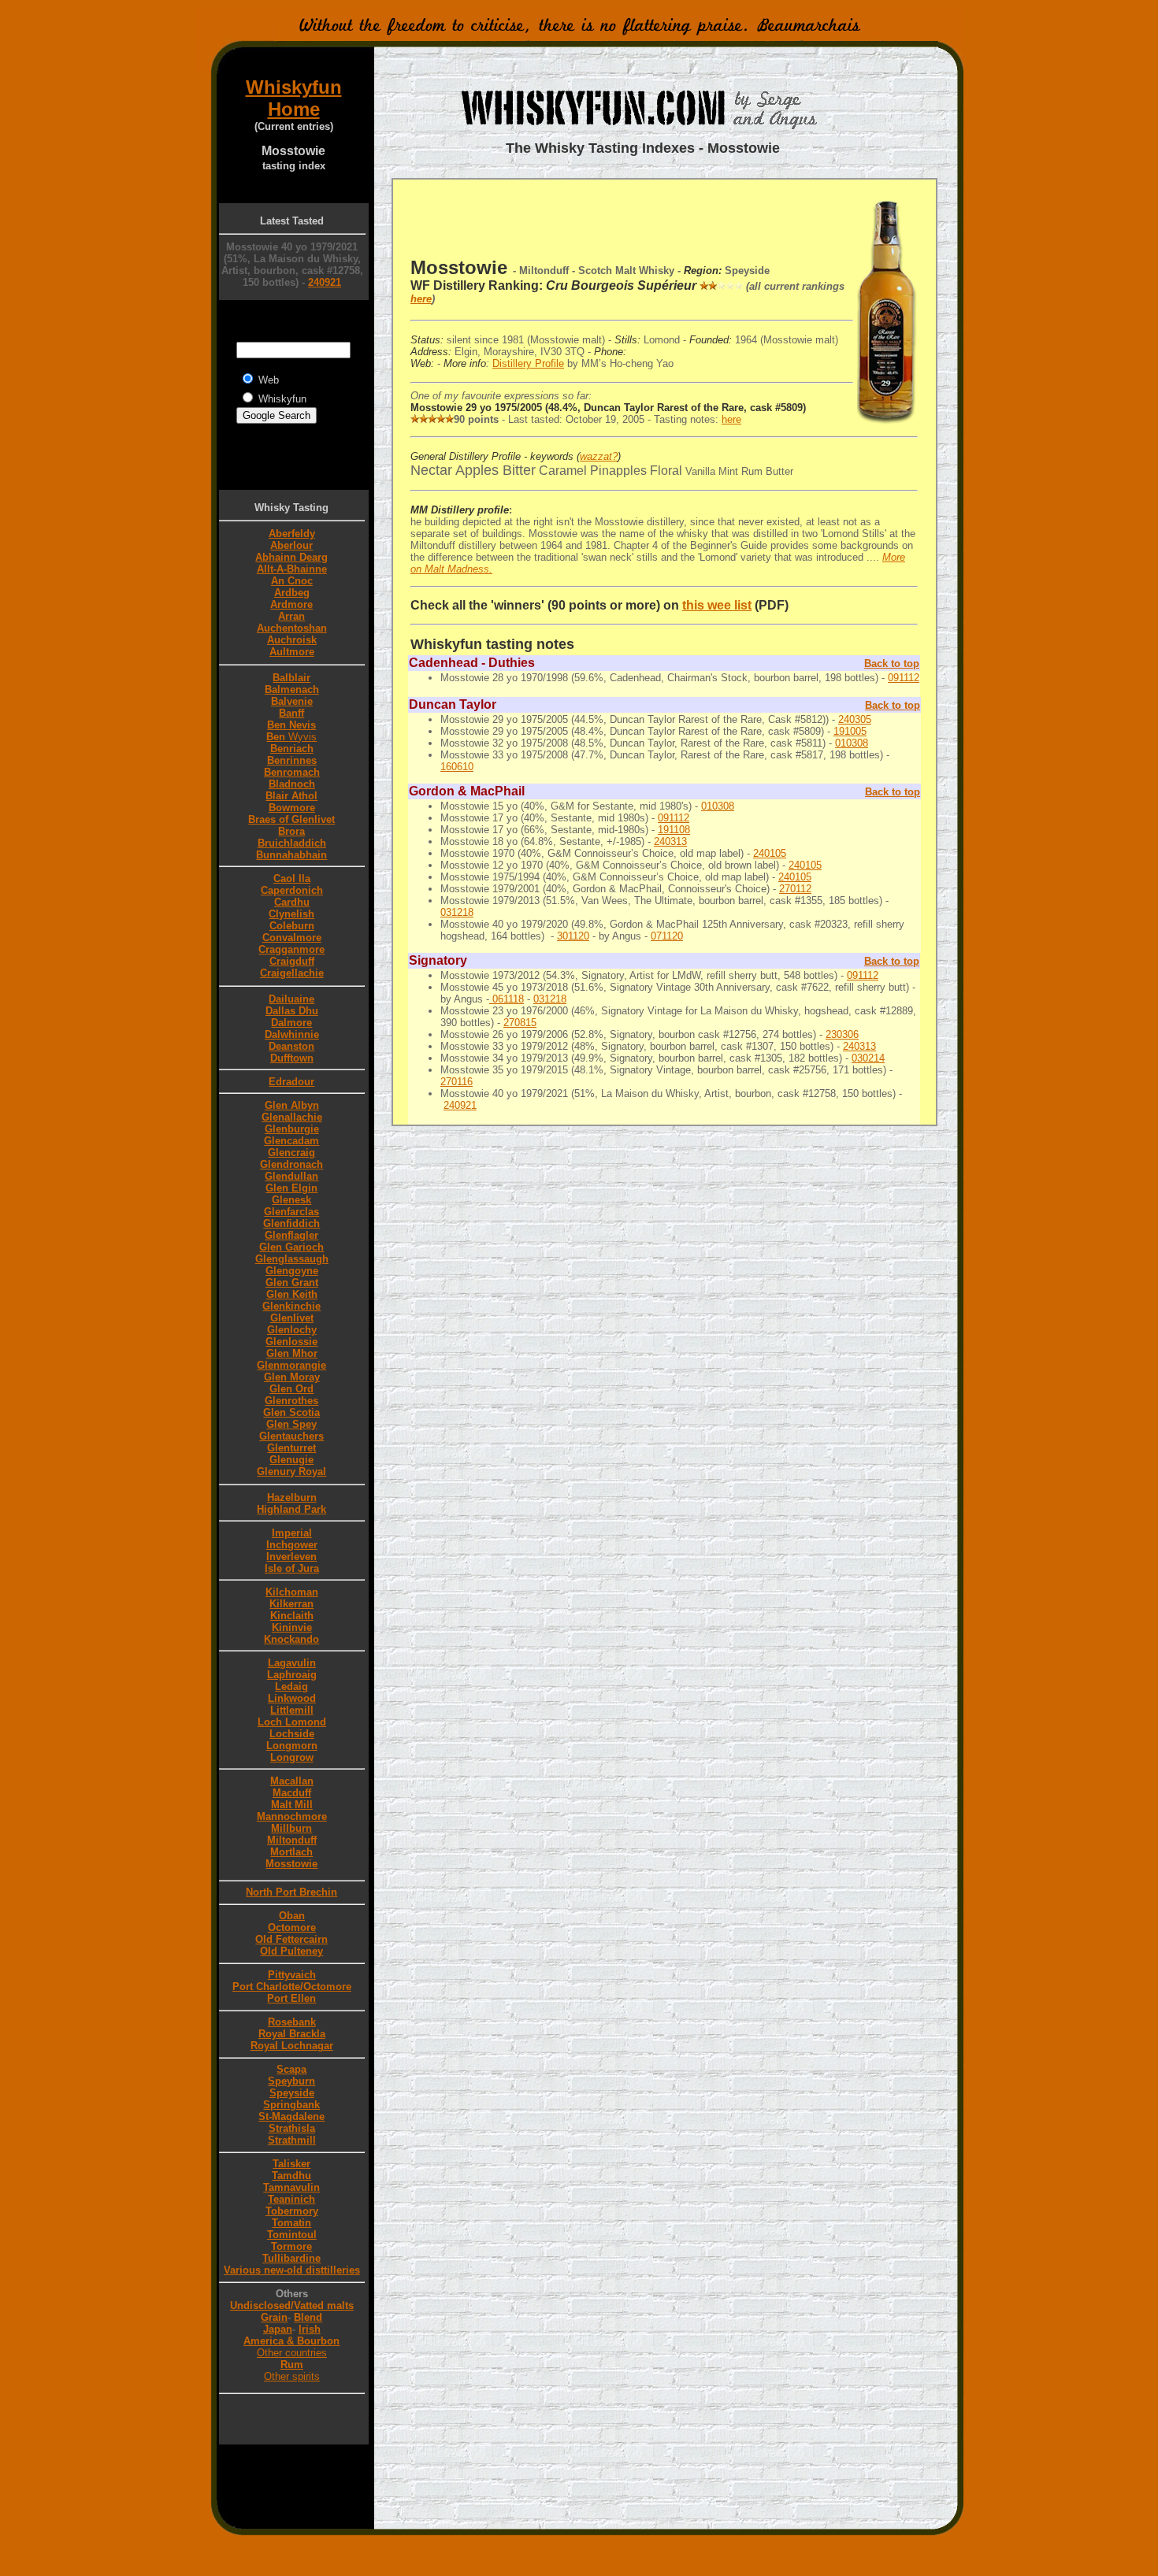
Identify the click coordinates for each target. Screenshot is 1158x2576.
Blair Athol (291, 796)
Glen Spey (291, 1424)
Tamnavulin (291, 2187)
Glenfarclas (291, 1212)
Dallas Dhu (292, 1011)
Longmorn (292, 1746)
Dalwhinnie (292, 1034)
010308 (852, 743)
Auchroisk (292, 640)
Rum (292, 2365)
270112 (795, 889)
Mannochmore (292, 1816)
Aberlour (291, 545)
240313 (670, 841)
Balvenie (292, 701)
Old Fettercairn (291, 1939)
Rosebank (292, 2022)
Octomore (292, 1927)
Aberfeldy (292, 534)
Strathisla (292, 2128)
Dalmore (291, 1023)
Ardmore (291, 604)
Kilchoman (292, 1592)
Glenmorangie (291, 1365)
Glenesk (291, 1200)
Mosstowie (291, 1864)
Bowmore (292, 808)
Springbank (291, 2105)
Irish (310, 2329)
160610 (457, 767)
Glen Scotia (291, 1412)
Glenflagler (291, 1235)
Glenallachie (292, 1117)
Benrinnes (292, 760)
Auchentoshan (292, 628)
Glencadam (291, 1141)
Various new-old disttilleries (292, 2270)
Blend (308, 2317)
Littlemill (292, 1710)
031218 (457, 912)
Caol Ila (292, 878)
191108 (674, 830)
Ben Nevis (291, 725)
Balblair (291, 678)
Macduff (292, 1793)
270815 (520, 1023)
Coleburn (292, 926)
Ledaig (291, 1686)
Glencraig (291, 1153)
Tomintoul (292, 2235)
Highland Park (291, 1509)
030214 (868, 1058)
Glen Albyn (292, 1105)
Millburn (291, 1828)
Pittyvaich (292, 1975)
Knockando (291, 1639)
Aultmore (292, 652)
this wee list (717, 605)
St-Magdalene (291, 2116)
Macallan (292, 1781)
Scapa (291, 2069)
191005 (850, 731)
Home (294, 109)
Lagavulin (292, 1663)
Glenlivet (292, 1318)
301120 (573, 936)
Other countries (292, 2353)
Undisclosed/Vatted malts (292, 2305)
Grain (274, 2317)
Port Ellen (291, 1998)
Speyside (292, 2093)
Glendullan (291, 1176)
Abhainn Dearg (291, 557)
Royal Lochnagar (292, 2046)
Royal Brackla (292, 2034)
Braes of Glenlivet (291, 819)
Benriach (292, 749)
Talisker (291, 2164)
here (421, 299)
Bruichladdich (292, 843)
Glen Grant (292, 1282)
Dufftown (292, 1058)
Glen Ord (291, 1389)
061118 (507, 999)
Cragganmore (291, 949)
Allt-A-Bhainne (292, 569)
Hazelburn (292, 1497)
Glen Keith (292, 1294)
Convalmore (292, 938)
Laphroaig (292, 1675)
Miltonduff (292, 1840)
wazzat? (599, 456)
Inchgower (292, 1545)
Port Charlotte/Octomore (292, 1987)
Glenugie (291, 1460)
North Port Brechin (291, 1892)
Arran (291, 616)
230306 (842, 1034)
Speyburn (291, 2081)
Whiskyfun (294, 87)
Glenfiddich (291, 1223)
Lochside (292, 1734)
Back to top (892, 663)
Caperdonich (292, 890)
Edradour (291, 1082)
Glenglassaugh (292, 1259)
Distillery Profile (528, 363)
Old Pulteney (291, 1951)
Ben (289, 737)
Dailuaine (291, 999)
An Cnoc (292, 581)
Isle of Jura (292, 1568)
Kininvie (292, 1627)
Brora (291, 831)
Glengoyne (292, 1271)
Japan (278, 2329)
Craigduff (292, 961)
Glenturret (291, 1448)
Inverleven (291, 1557)
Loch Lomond (292, 1722)
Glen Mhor (292, 1353)
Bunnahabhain (291, 855)
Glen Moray (292, 1377)
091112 (904, 678)
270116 (457, 1082)
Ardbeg (292, 593)
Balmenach (292, 689)
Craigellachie (292, 973)
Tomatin (291, 2223)
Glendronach (291, 1164)
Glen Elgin (291, 1188)
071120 (667, 936)
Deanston (291, 1046)
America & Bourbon (291, 2341)
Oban (292, 1916)
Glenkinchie (291, 1306)
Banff (291, 713)
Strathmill (292, 2140)
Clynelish (291, 914)
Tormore (291, 2246)
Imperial (292, 1533)
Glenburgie (292, 1129)
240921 (325, 282)
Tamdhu (291, 2176)
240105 (770, 853)
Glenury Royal (291, 1471)
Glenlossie (291, 1342)
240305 (855, 719)
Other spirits (292, 2376)
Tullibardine (291, 2258)
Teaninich (291, 2199)
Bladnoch (292, 784)
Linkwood (292, 1698)
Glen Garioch (291, 1247)
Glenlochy (292, 1330)
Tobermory (292, 2211)
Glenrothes (291, 1401)
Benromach (292, 772)
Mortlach (291, 1852)
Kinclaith (292, 1616)
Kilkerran (291, 1604)
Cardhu (292, 902)
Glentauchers (291, 1436)
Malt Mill (292, 1805)
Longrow (292, 1757)
